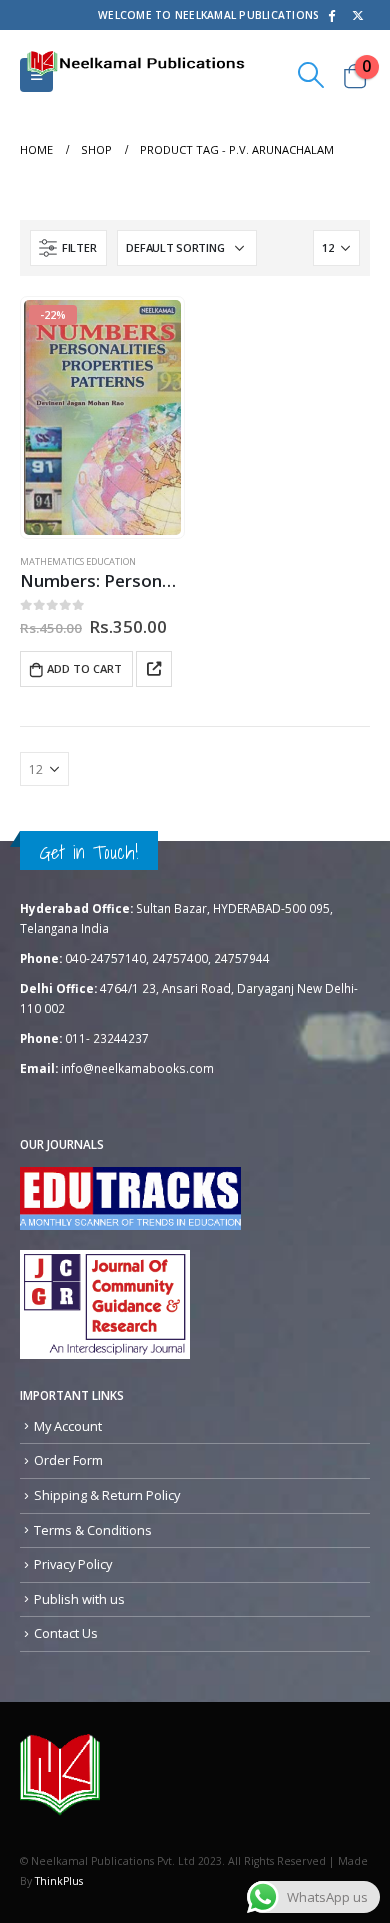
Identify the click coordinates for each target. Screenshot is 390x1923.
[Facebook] (331, 15)
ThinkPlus (59, 1881)
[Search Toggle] (311, 75)
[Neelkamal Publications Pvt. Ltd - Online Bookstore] (60, 1774)
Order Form (68, 1460)
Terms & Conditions (93, 1530)
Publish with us (79, 1599)
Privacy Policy (73, 1564)
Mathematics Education (78, 561)
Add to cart (84, 668)
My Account (68, 1426)
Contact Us (66, 1633)
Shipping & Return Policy (107, 1495)
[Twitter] (358, 15)
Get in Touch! (89, 852)
